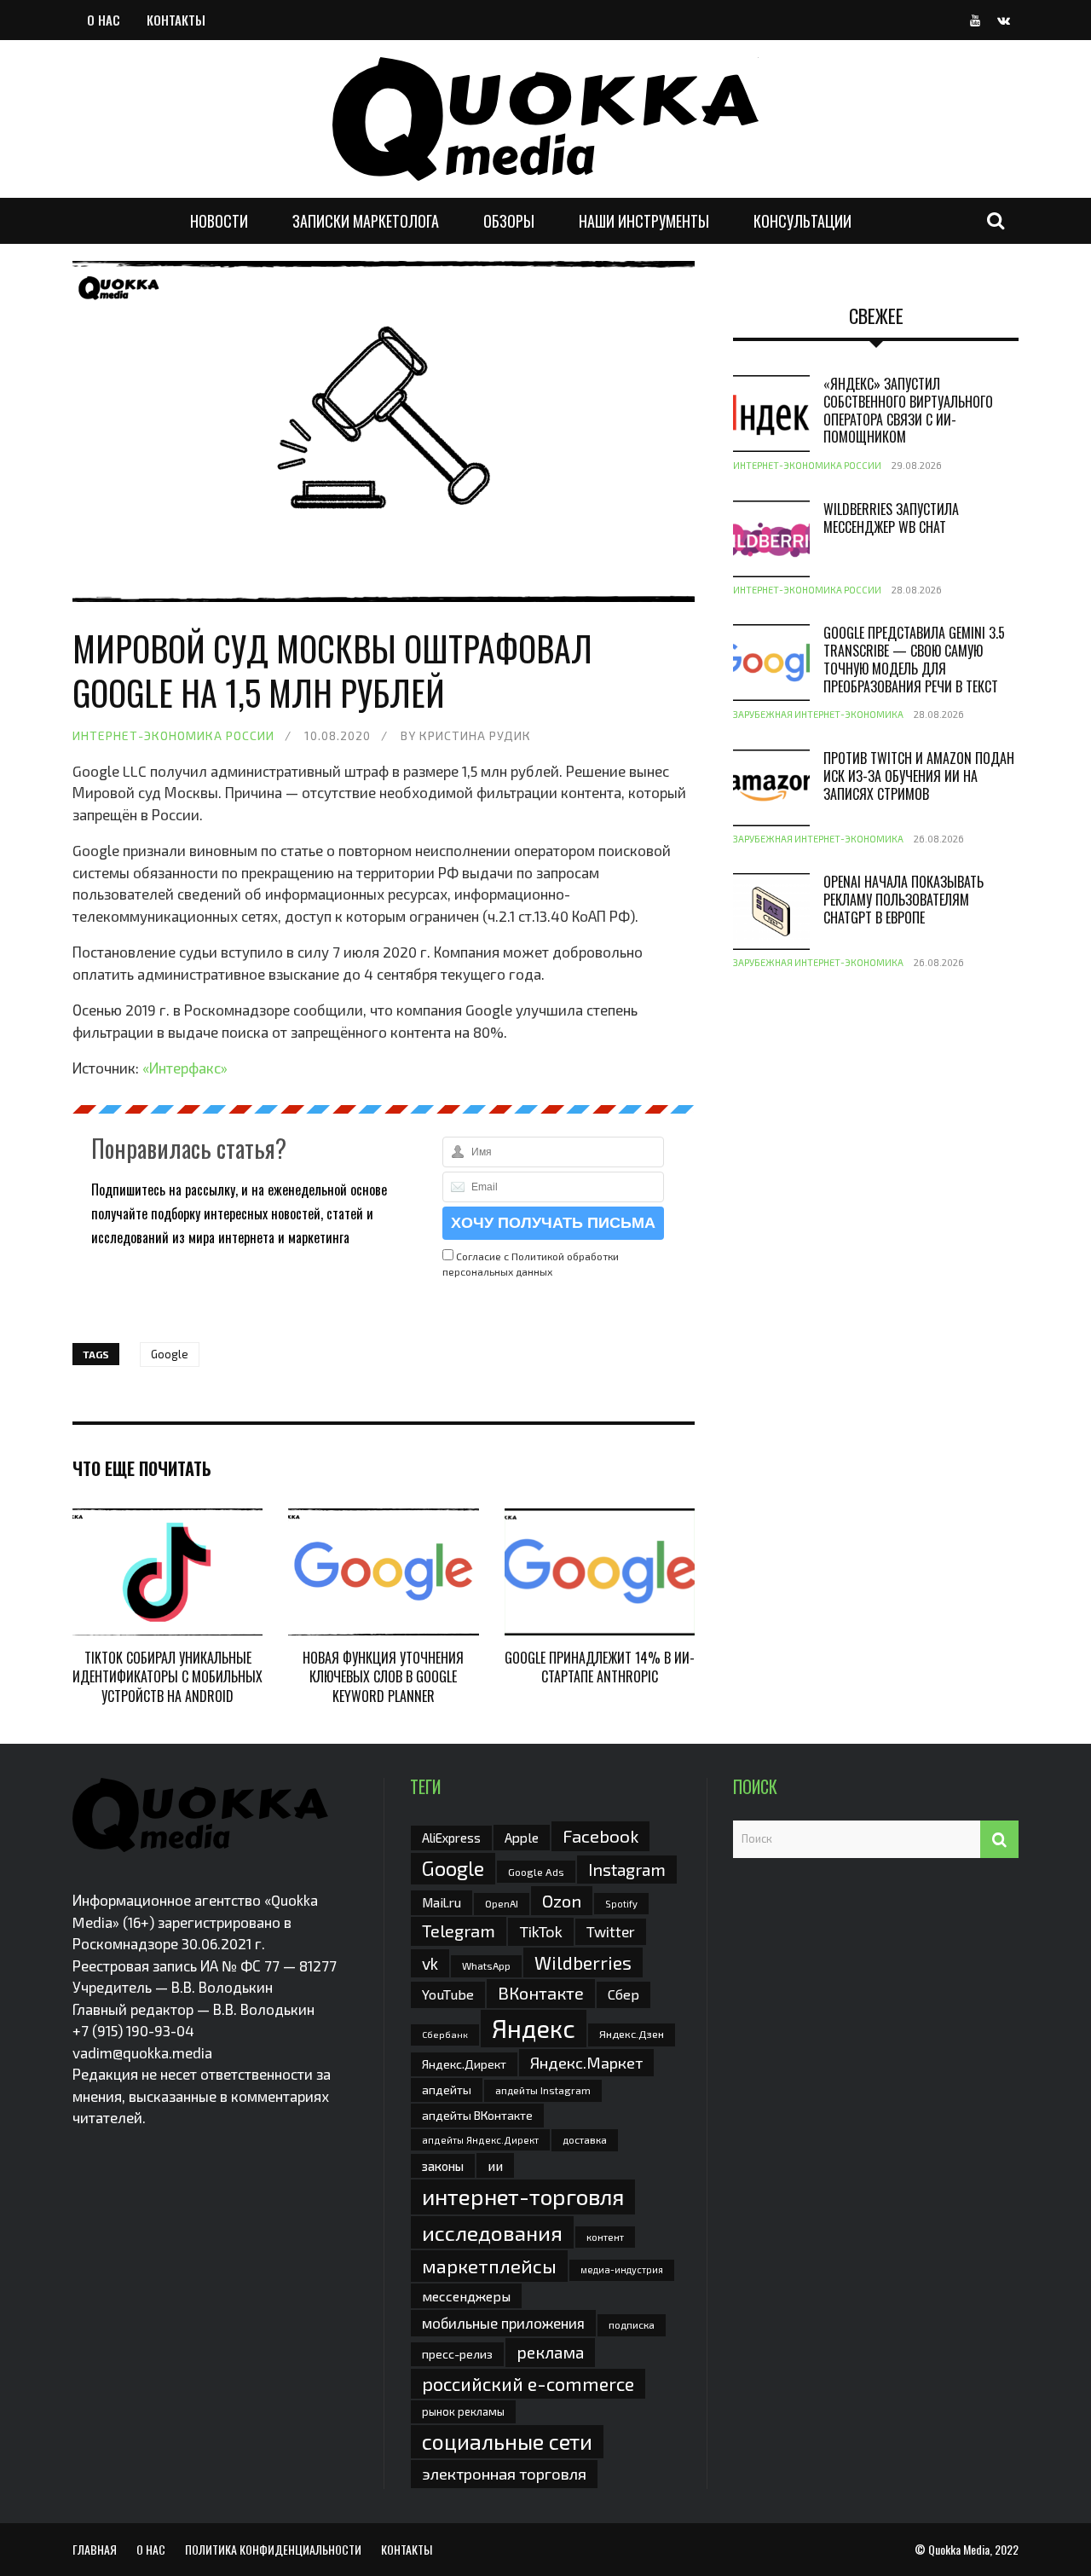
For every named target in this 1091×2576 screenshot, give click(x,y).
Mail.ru (442, 1902)
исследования (492, 2232)
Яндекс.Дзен (632, 2034)
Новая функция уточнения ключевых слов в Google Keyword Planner (383, 1677)
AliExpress (451, 1838)
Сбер (623, 1994)
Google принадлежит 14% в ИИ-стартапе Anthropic (600, 1667)
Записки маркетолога (366, 221)
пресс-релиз (457, 2354)
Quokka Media (959, 2549)
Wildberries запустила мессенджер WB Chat (891, 518)
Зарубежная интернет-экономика (818, 714)
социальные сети (507, 2441)
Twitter (611, 1931)
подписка (632, 2324)
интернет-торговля (523, 2196)
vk (430, 1963)
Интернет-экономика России (173, 735)
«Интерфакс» (185, 1068)
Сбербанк (445, 2034)
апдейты (447, 2090)
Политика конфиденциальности (273, 2549)
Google (170, 1354)
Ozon (562, 1901)
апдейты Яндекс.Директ (480, 2140)
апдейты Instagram (543, 2090)
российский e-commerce (528, 2383)
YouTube (448, 1994)
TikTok (541, 1931)
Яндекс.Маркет (586, 2063)
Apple (522, 1837)
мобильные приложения (503, 2323)
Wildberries (583, 1962)
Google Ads (536, 1872)
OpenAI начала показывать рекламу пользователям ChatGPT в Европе (903, 900)
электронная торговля (504, 2474)
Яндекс (534, 2028)
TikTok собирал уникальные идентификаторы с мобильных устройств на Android (167, 1677)
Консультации (802, 221)
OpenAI (502, 1903)
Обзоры (509, 221)
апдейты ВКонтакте (477, 2115)
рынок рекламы (463, 2411)
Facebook (600, 1835)
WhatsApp (486, 1965)
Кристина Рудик (475, 735)
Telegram (459, 1931)
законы (443, 2166)
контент (605, 2237)
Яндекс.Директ (464, 2064)
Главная (95, 2549)
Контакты (176, 20)
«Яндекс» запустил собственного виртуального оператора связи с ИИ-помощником (908, 410)
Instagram (627, 1869)
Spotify (621, 1904)
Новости (219, 221)
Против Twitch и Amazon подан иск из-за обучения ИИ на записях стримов (919, 776)
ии (495, 2165)
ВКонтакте (541, 1993)
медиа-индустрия (622, 2269)
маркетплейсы (489, 2266)
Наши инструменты (644, 221)
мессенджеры (466, 2296)
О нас (104, 20)
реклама (550, 2352)
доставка (585, 2139)
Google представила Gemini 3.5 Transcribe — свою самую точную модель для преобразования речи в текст (914, 659)
